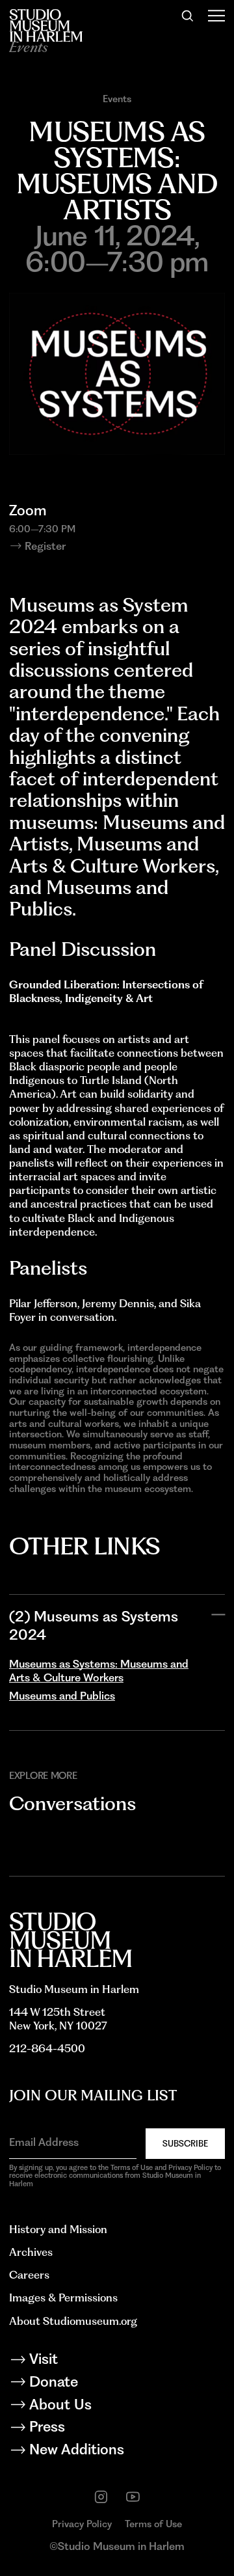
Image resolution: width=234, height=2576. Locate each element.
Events (117, 99)
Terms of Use (153, 2524)
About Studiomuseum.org (73, 2321)
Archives (31, 2252)
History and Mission (58, 2229)
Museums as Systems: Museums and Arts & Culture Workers (99, 1671)
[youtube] (133, 2497)
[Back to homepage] (46, 25)
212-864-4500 (47, 2048)
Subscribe (185, 2144)
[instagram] (101, 2497)
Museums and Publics (62, 1696)
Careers (29, 2275)
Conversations (72, 1803)
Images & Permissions (63, 2298)
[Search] (188, 16)
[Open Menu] (216, 16)
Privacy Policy (82, 2524)
